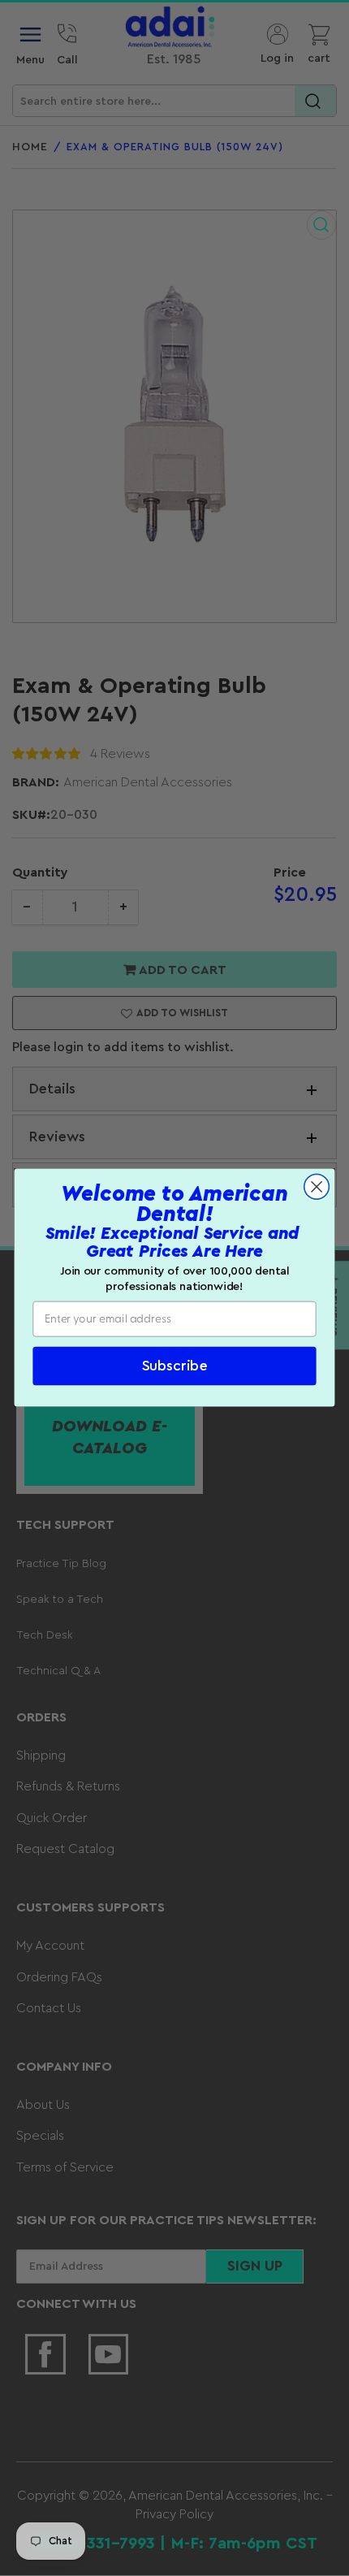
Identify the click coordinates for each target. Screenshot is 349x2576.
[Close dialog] (317, 1187)
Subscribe (175, 1366)
